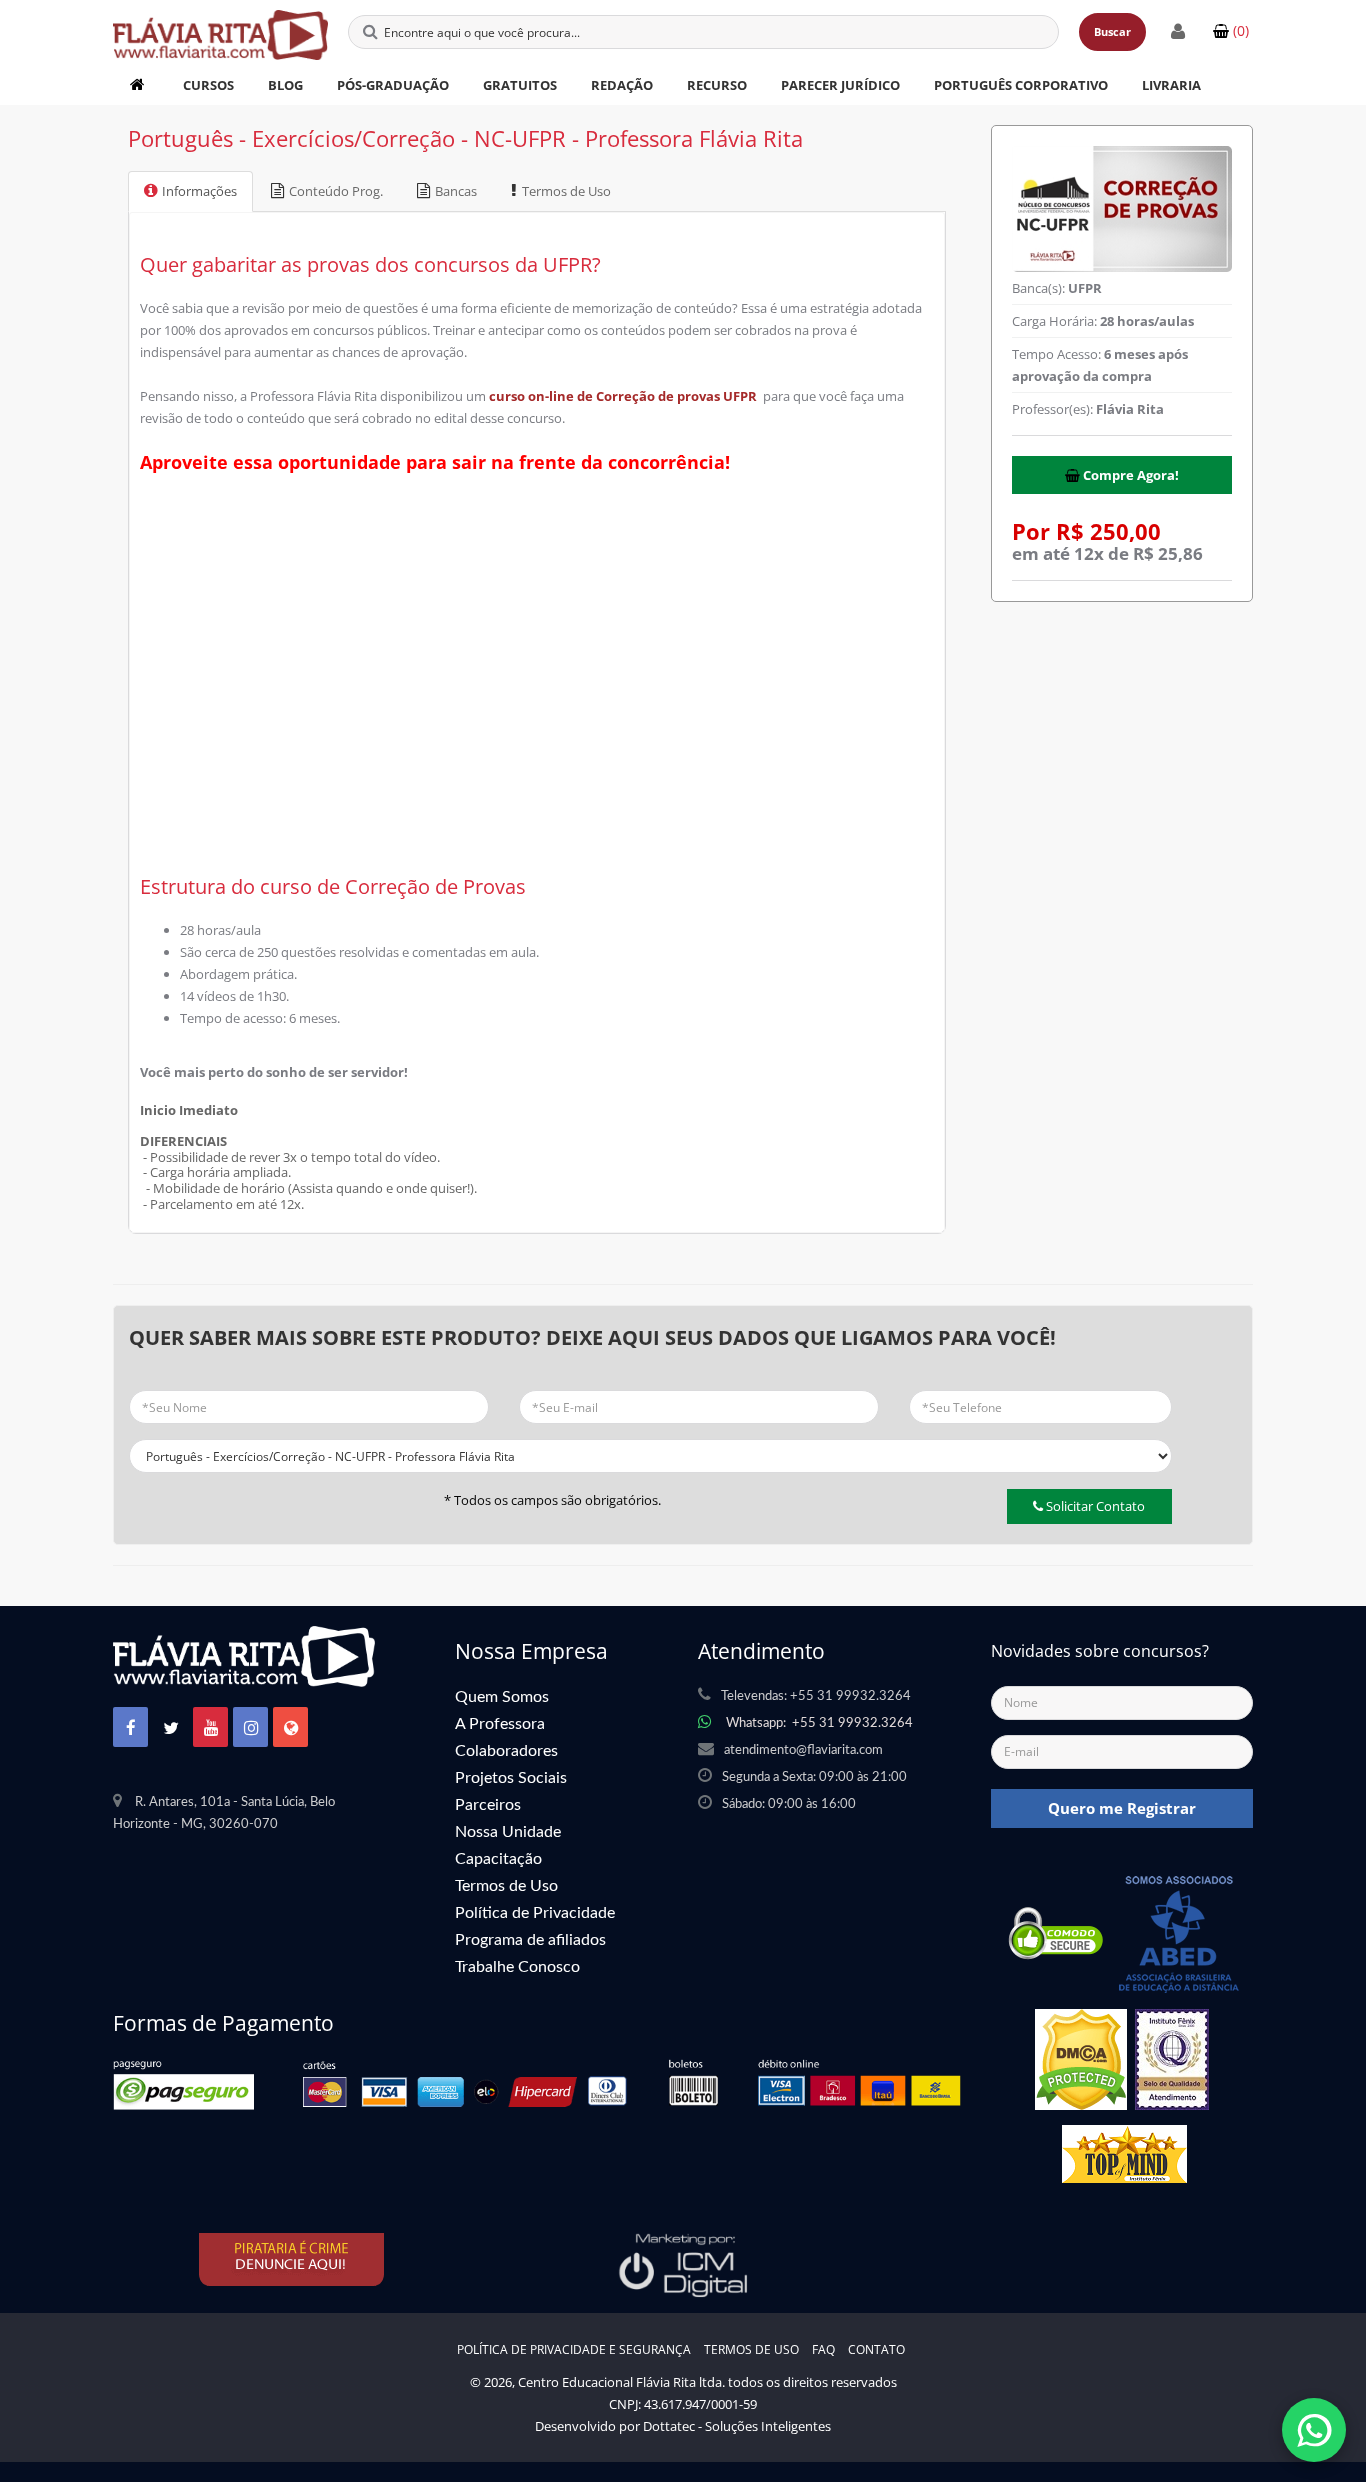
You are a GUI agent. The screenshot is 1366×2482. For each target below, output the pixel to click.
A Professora (500, 1724)
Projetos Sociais (511, 1778)
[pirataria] (293, 2259)
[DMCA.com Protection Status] (1081, 2066)
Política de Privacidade (535, 1913)
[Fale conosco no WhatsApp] (1314, 2430)
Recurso (717, 85)
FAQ (823, 2349)
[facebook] (131, 1728)
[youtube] (211, 1728)
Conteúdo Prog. (336, 191)
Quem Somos (502, 1697)
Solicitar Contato (1094, 1506)
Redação (622, 85)
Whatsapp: (819, 1723)
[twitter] (171, 1728)
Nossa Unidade (508, 1832)
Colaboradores (506, 1751)
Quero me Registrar (1122, 1808)
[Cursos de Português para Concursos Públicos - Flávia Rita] (220, 25)
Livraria (1171, 85)
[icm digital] (683, 2264)
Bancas (456, 191)
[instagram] (251, 1728)
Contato (876, 2349)
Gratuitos (520, 85)
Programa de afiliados (530, 1940)
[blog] (291, 1728)
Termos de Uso (566, 191)
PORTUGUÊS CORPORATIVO (1021, 85)
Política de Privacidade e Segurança (574, 2349)
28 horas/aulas (1147, 321)
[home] (139, 85)
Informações (199, 191)
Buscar (1112, 31)
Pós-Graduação (393, 85)
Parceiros (488, 1805)
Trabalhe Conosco (517, 1967)
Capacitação (498, 1859)
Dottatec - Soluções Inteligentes (737, 2426)
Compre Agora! (1129, 475)
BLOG (285, 85)
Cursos (208, 85)
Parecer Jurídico (840, 85)
